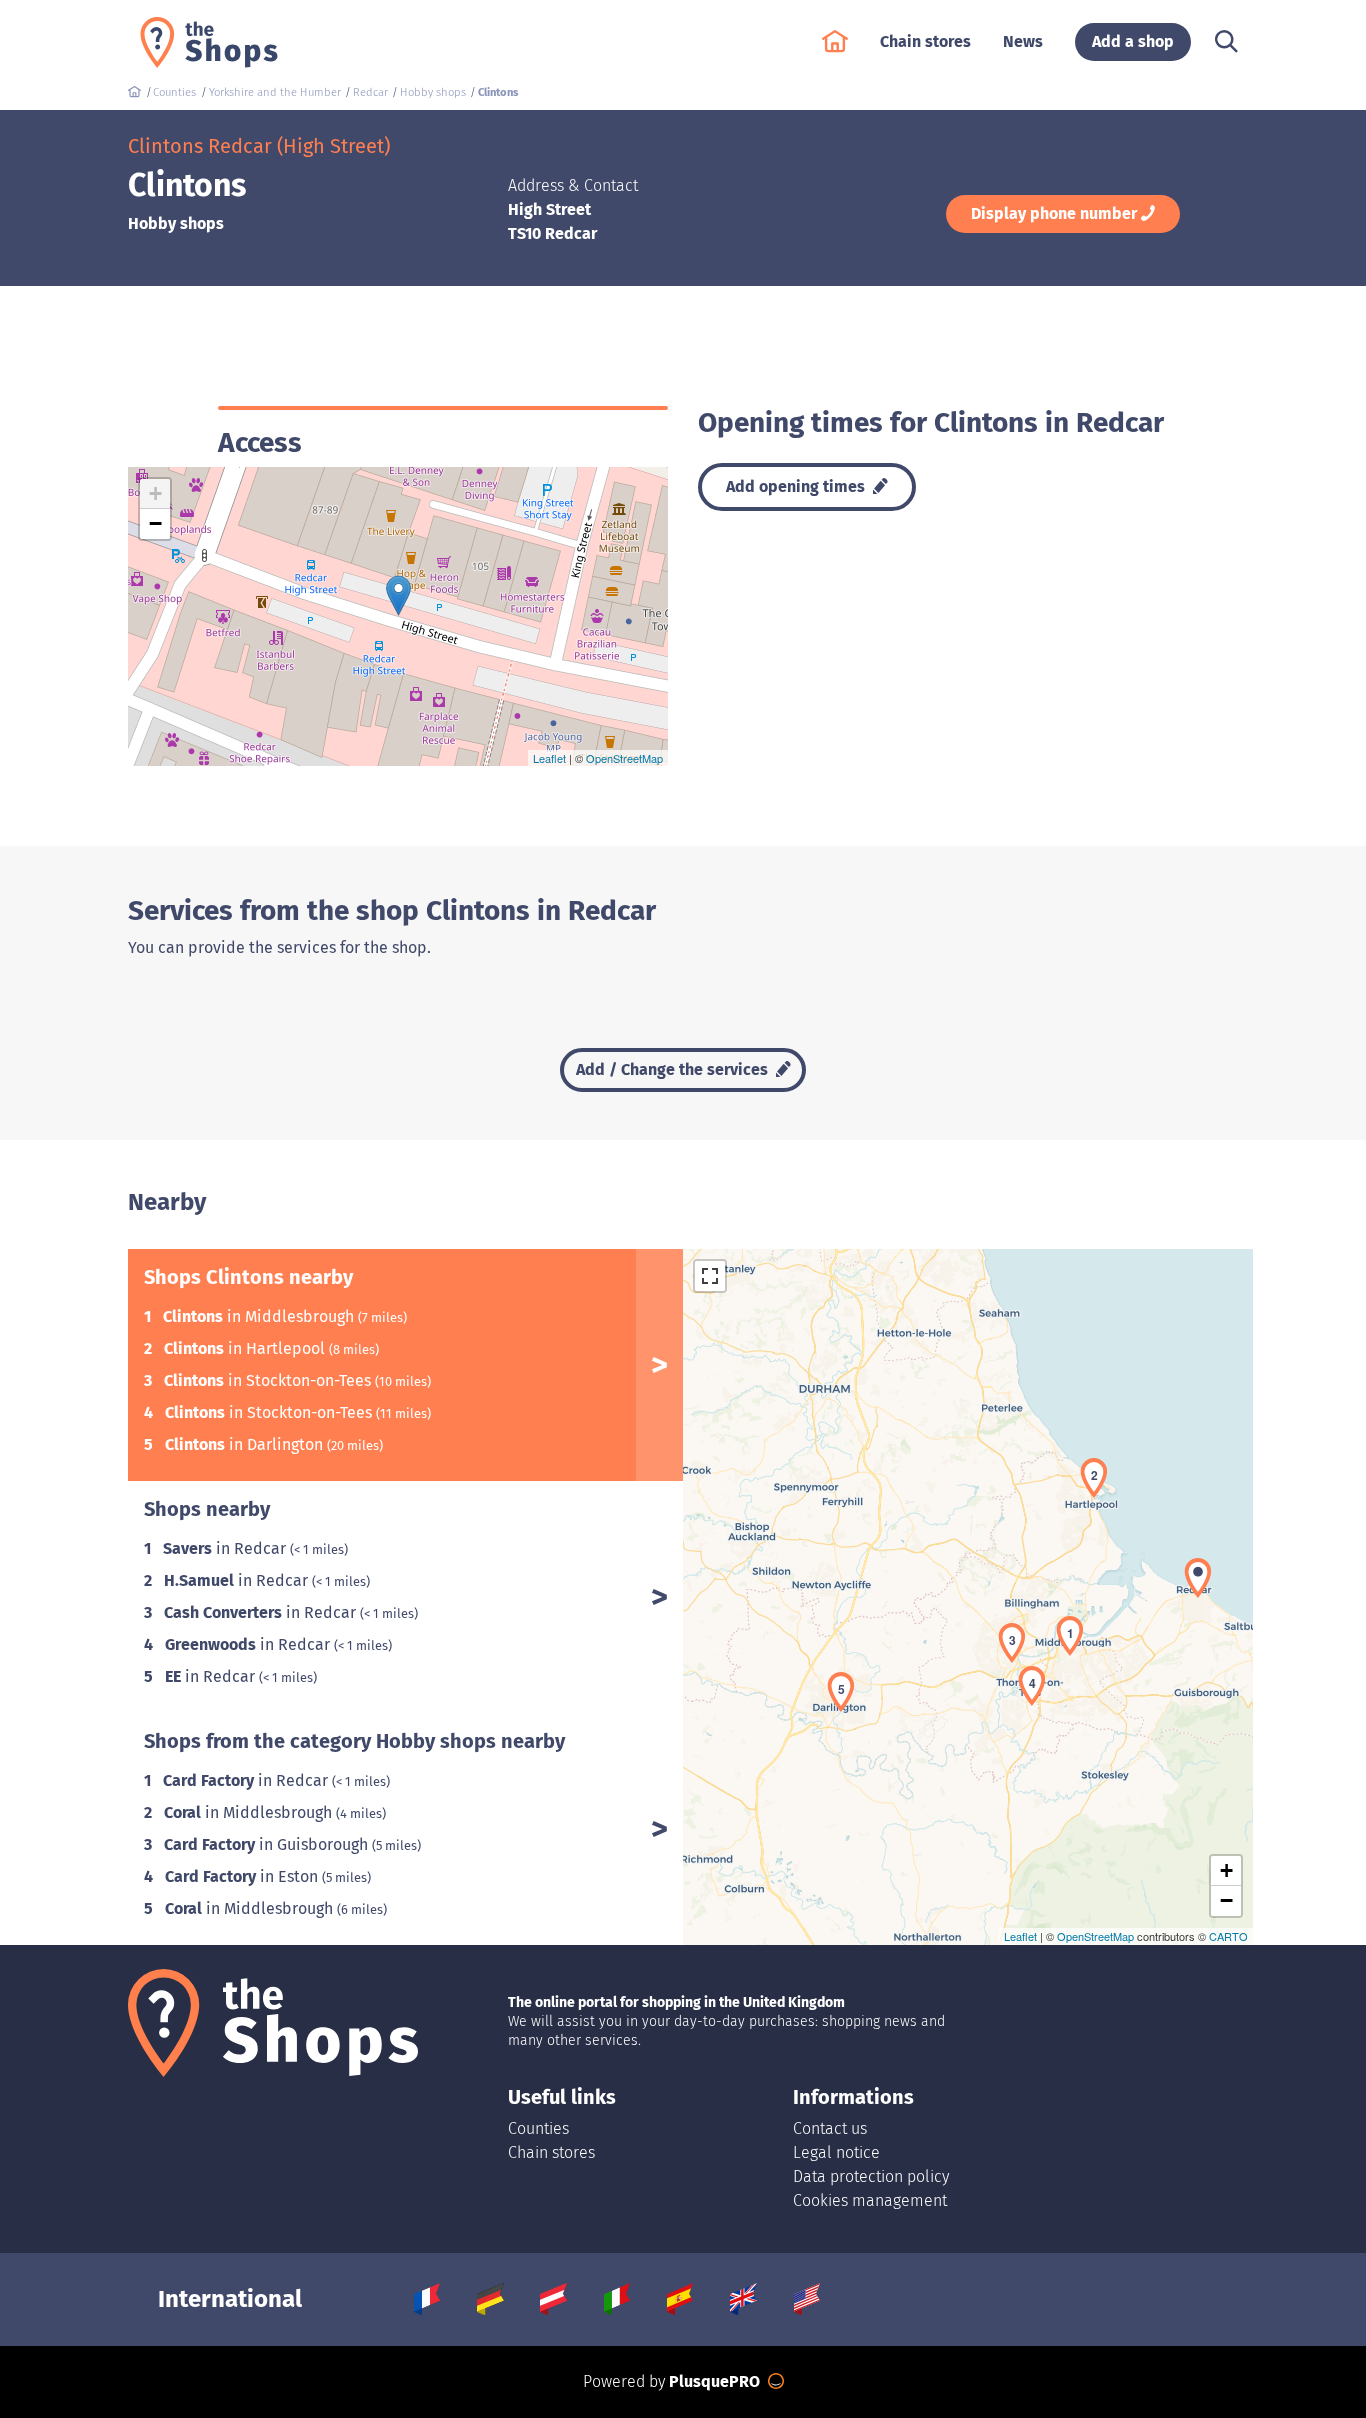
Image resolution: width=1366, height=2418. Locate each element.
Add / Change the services (674, 1069)
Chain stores (551, 2152)
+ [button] (155, 493)
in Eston (243, 1876)
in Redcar (226, 1548)
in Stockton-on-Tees (269, 1380)
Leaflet (549, 758)
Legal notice (836, 2152)
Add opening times (797, 486)
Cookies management (870, 2200)
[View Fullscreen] (710, 1276)
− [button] (155, 523)
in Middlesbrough (260, 1316)
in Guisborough (268, 1844)
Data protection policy (871, 2176)
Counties (538, 2128)
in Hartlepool (246, 1348)
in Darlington (246, 1444)
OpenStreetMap (624, 758)
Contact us (830, 2128)
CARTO (1228, 1936)
